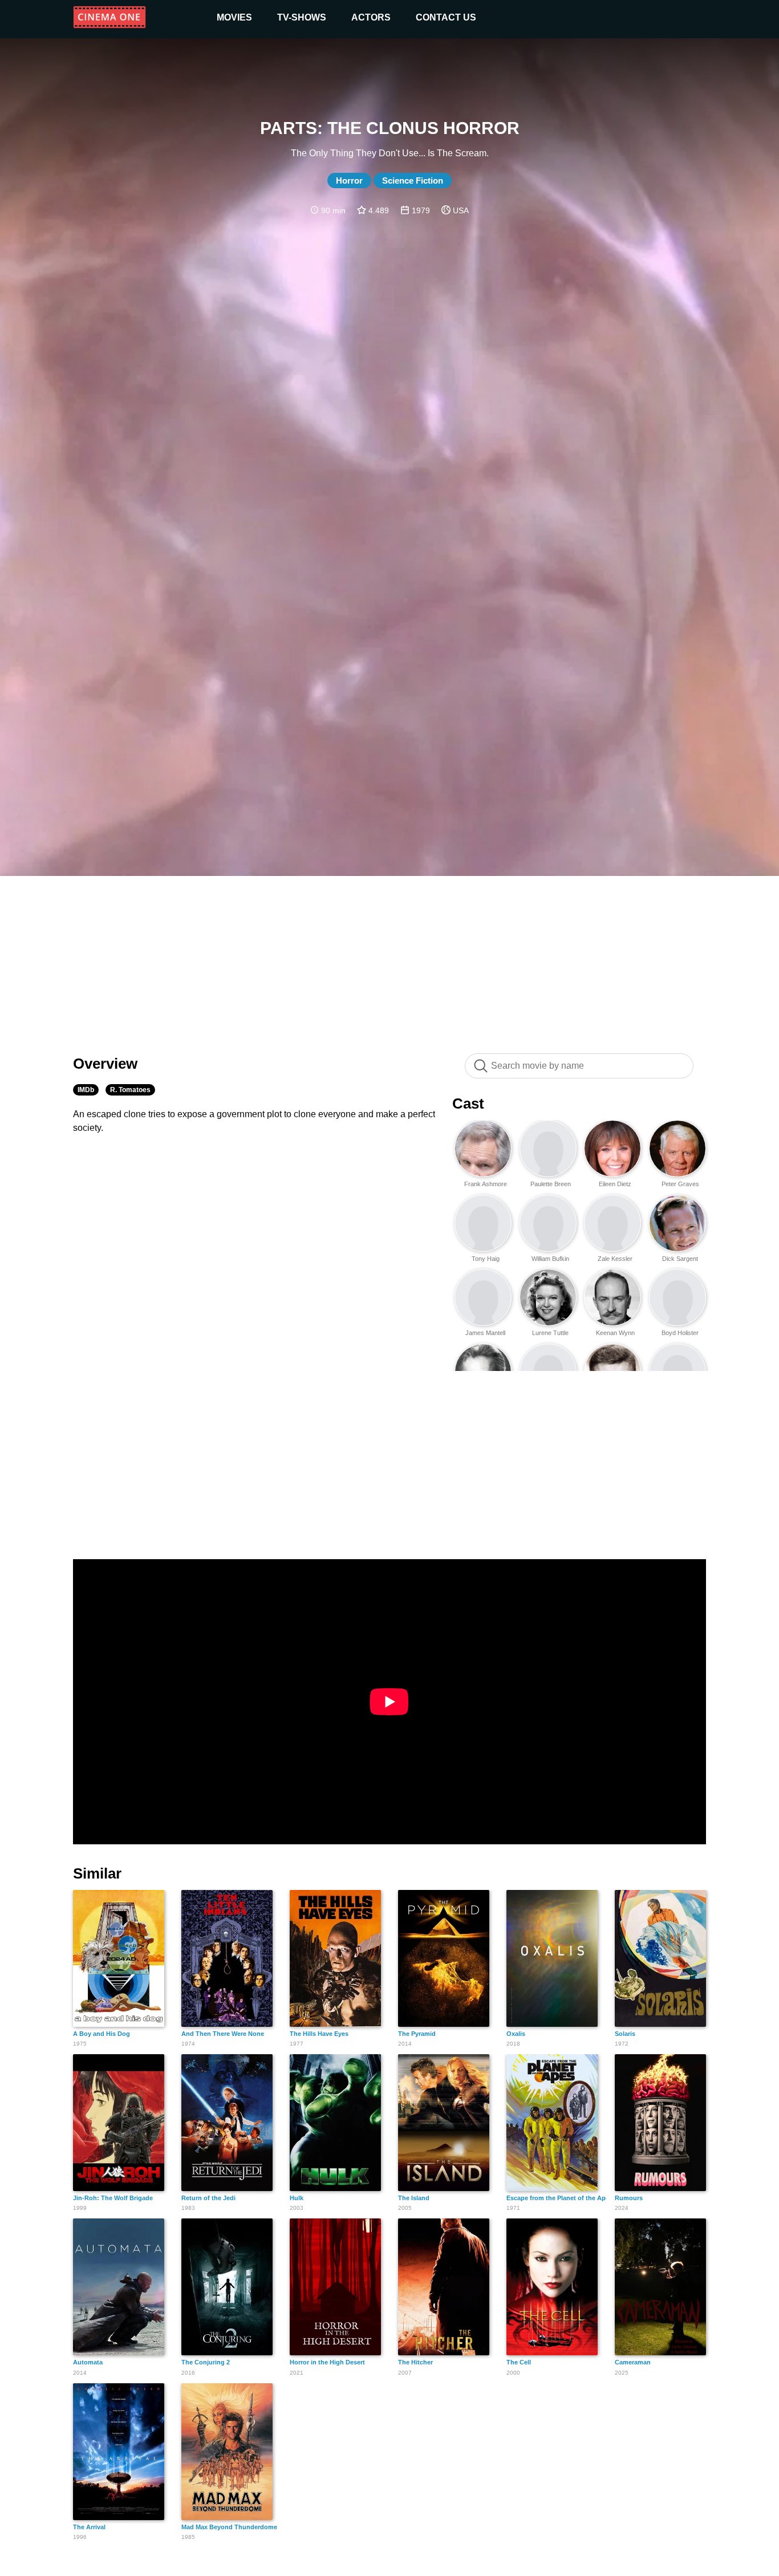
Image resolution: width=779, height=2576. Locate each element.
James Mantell (485, 1333)
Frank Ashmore (486, 1184)
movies (234, 17)
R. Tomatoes (130, 1090)
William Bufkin (550, 1259)
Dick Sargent (680, 1259)
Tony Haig (486, 1259)
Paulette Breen (551, 1184)
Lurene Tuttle (550, 1333)
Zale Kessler (615, 1259)
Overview (105, 1064)
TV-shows (302, 17)
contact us (446, 17)
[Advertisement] (389, 959)
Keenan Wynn (615, 1333)
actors (371, 17)
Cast (468, 1104)
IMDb (86, 1090)
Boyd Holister (680, 1333)
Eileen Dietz (615, 1184)
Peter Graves (680, 1184)
